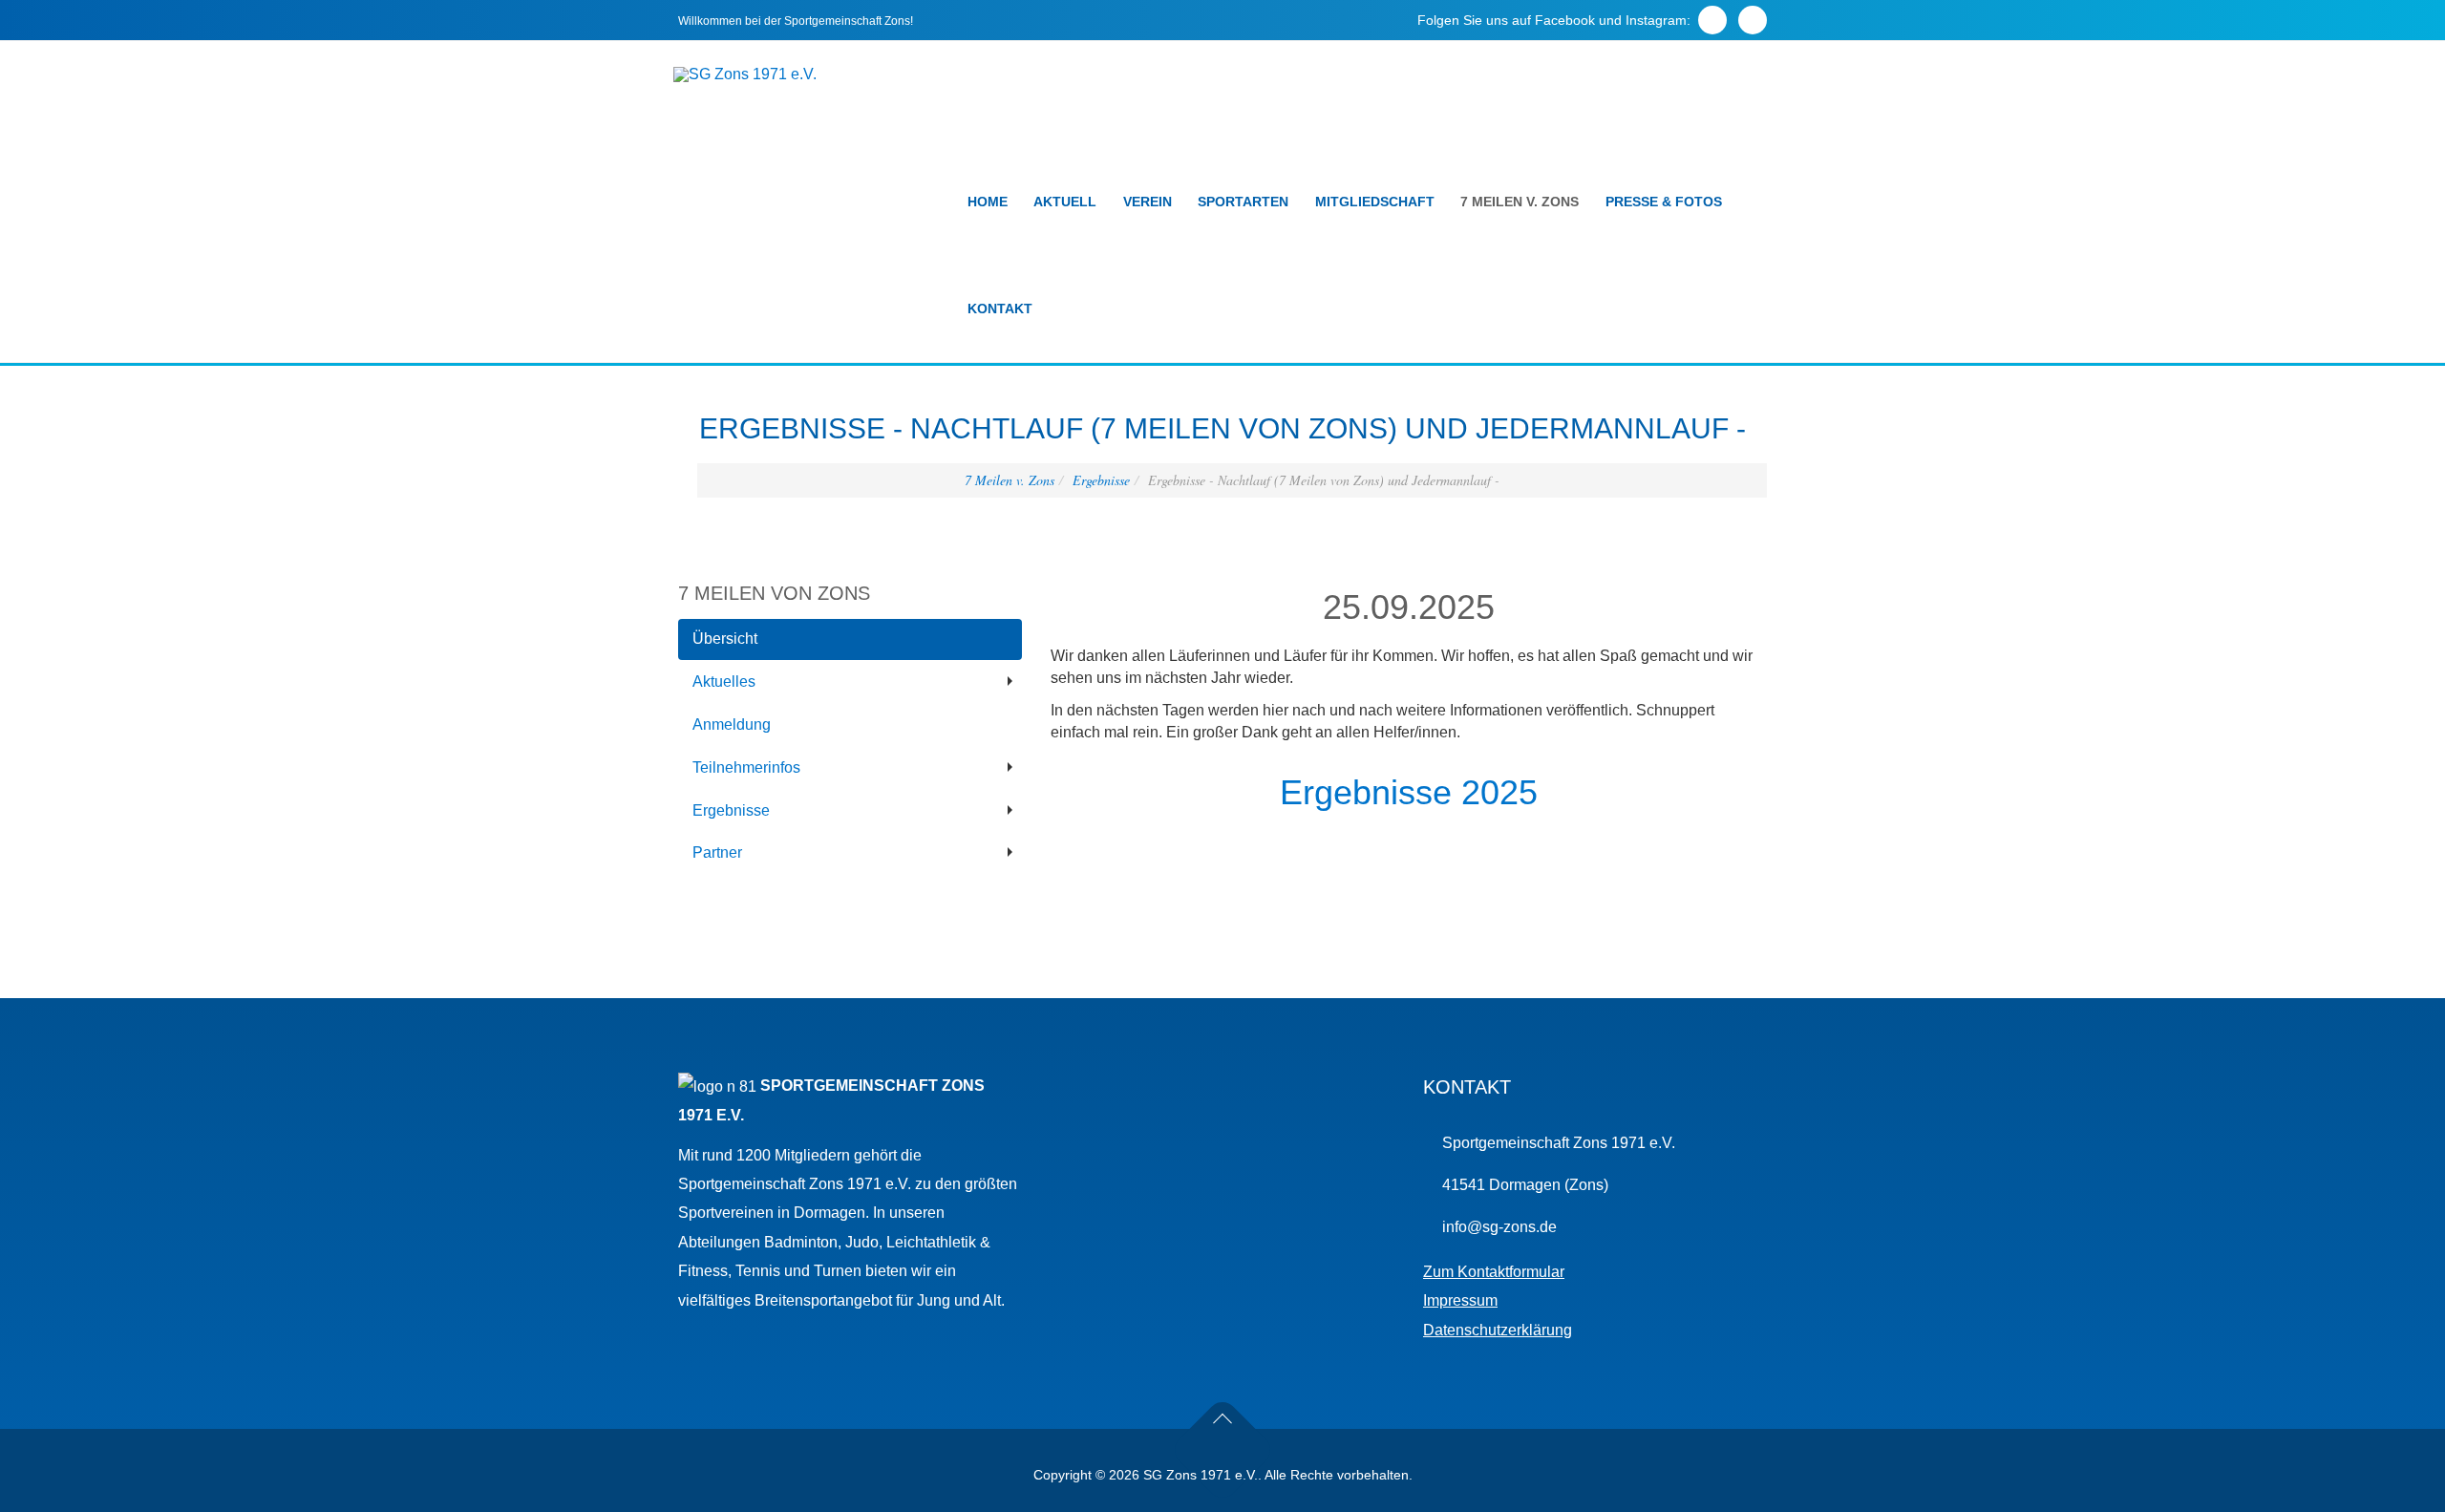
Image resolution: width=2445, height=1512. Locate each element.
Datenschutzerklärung (1498, 1330)
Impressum (1460, 1300)
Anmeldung (732, 724)
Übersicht (725, 639)
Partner (717, 852)
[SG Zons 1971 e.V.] (745, 75)
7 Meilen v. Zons (1520, 202)
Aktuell (1065, 202)
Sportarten (1243, 202)
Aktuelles (724, 681)
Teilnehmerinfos (746, 767)
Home (988, 202)
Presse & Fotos (1664, 202)
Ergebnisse (1101, 480)
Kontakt (1000, 309)
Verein (1148, 202)
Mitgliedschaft (1375, 202)
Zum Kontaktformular (1494, 1272)
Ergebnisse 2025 (1409, 792)
